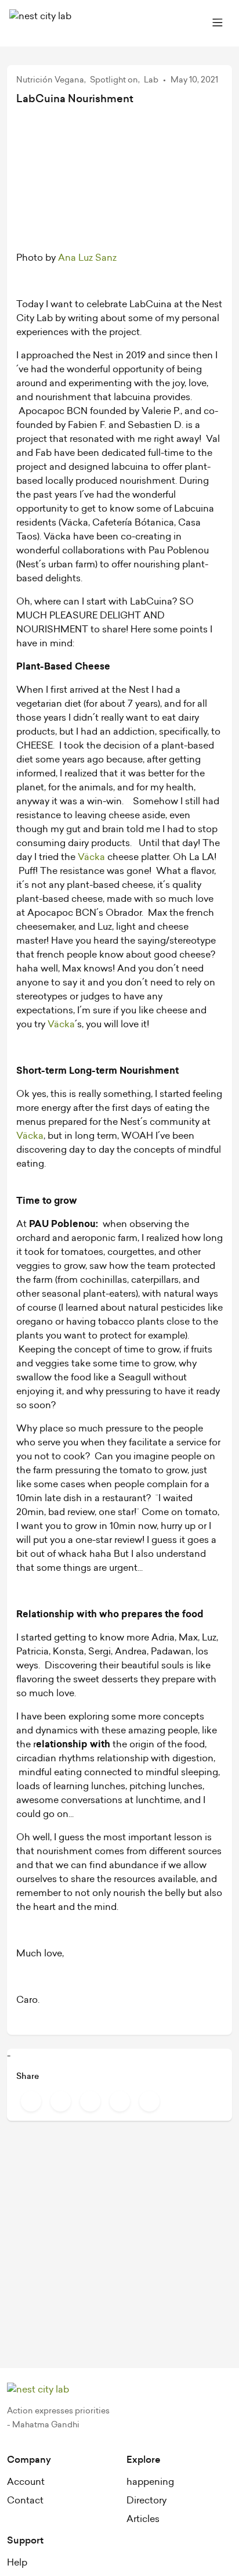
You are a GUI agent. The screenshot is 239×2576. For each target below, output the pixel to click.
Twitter (61, 2101)
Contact (25, 2501)
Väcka (91, 857)
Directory (146, 2501)
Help (17, 2563)
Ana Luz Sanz (87, 258)
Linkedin (120, 2101)
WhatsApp (149, 2101)
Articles (143, 2519)
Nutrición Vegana (50, 80)
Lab (151, 80)
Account (26, 2482)
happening (150, 2482)
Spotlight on (114, 80)
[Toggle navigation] (218, 23)
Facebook (31, 2101)
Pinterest (90, 2101)
